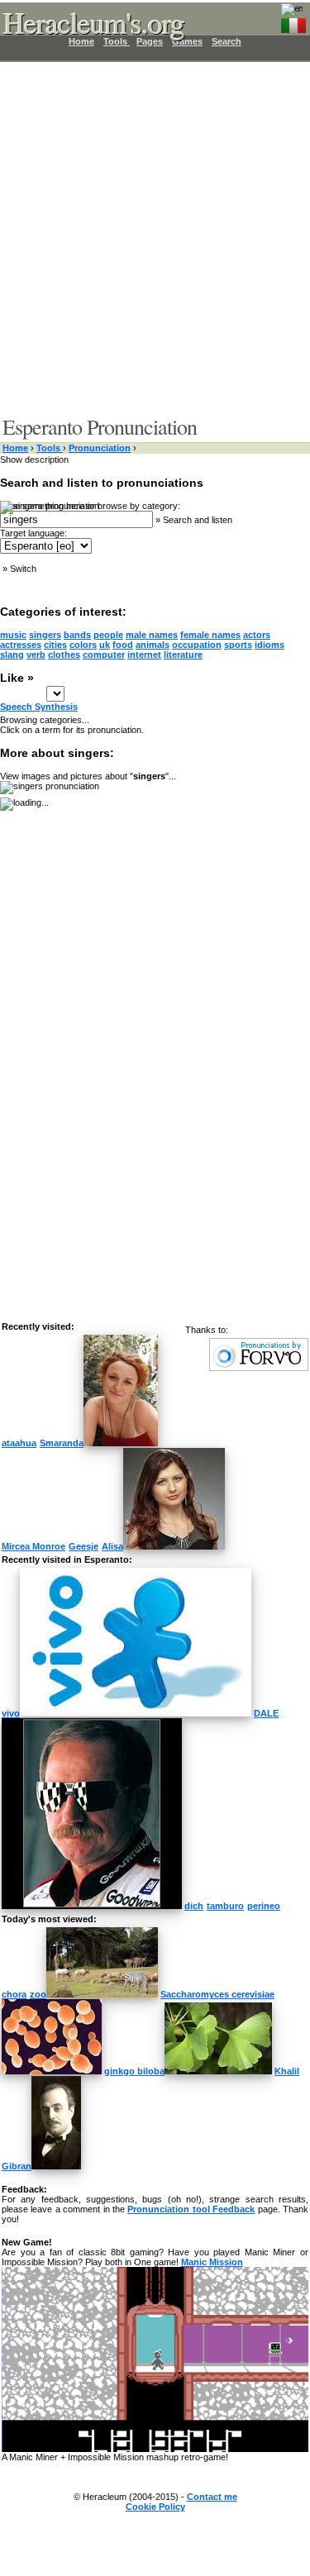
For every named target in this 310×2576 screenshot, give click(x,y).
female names (210, 635)
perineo (264, 1906)
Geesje (83, 1546)
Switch (23, 569)
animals (153, 645)
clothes (64, 655)
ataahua (19, 1443)
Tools (50, 448)
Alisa (112, 1546)
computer (104, 655)
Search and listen (198, 520)
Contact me (212, 2497)
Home (15, 448)
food (123, 645)
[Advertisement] (155, 238)
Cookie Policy (155, 2507)
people (108, 635)
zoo (38, 1994)
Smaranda (62, 1443)
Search (227, 41)
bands (77, 635)
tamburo (225, 1906)
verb (36, 655)
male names (152, 635)
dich (194, 1906)
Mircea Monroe (33, 1546)
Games (187, 41)
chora (14, 1994)
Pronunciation (100, 448)
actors (257, 635)
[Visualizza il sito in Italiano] (293, 22)
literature (183, 655)
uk (105, 645)
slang (12, 655)
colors (83, 645)
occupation (197, 645)
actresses (21, 645)
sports (238, 645)
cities (55, 645)
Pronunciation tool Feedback (191, 2209)
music (13, 635)
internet (144, 655)
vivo (11, 1713)
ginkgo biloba (134, 2071)
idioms (269, 645)
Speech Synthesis (39, 707)
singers (45, 635)
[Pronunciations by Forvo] (259, 1368)
